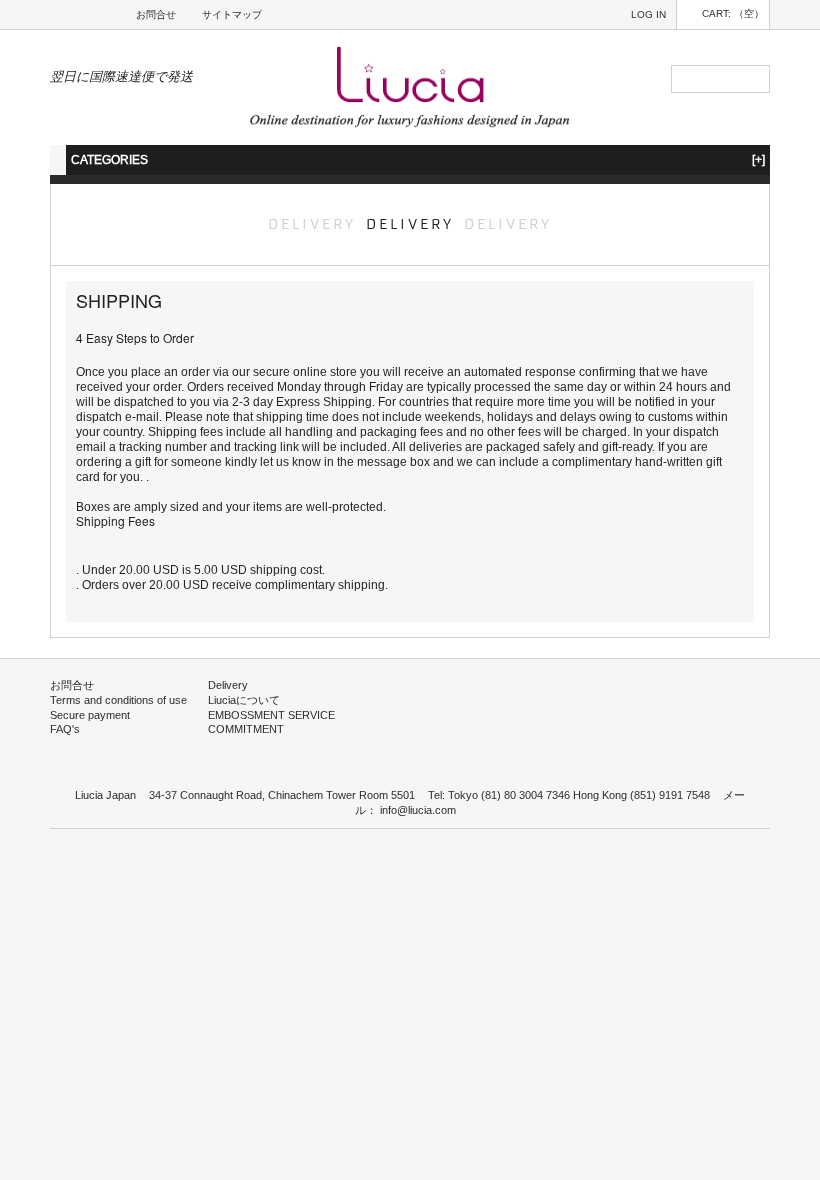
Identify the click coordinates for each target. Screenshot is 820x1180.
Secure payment (90, 715)
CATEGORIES (418, 159)
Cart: (733, 13)
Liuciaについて (244, 700)
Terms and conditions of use (118, 700)
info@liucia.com (418, 810)
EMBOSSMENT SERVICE (271, 715)
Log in (648, 14)
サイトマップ (232, 14)
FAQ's (65, 729)
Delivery (228, 685)
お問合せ (156, 14)
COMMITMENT (246, 729)
